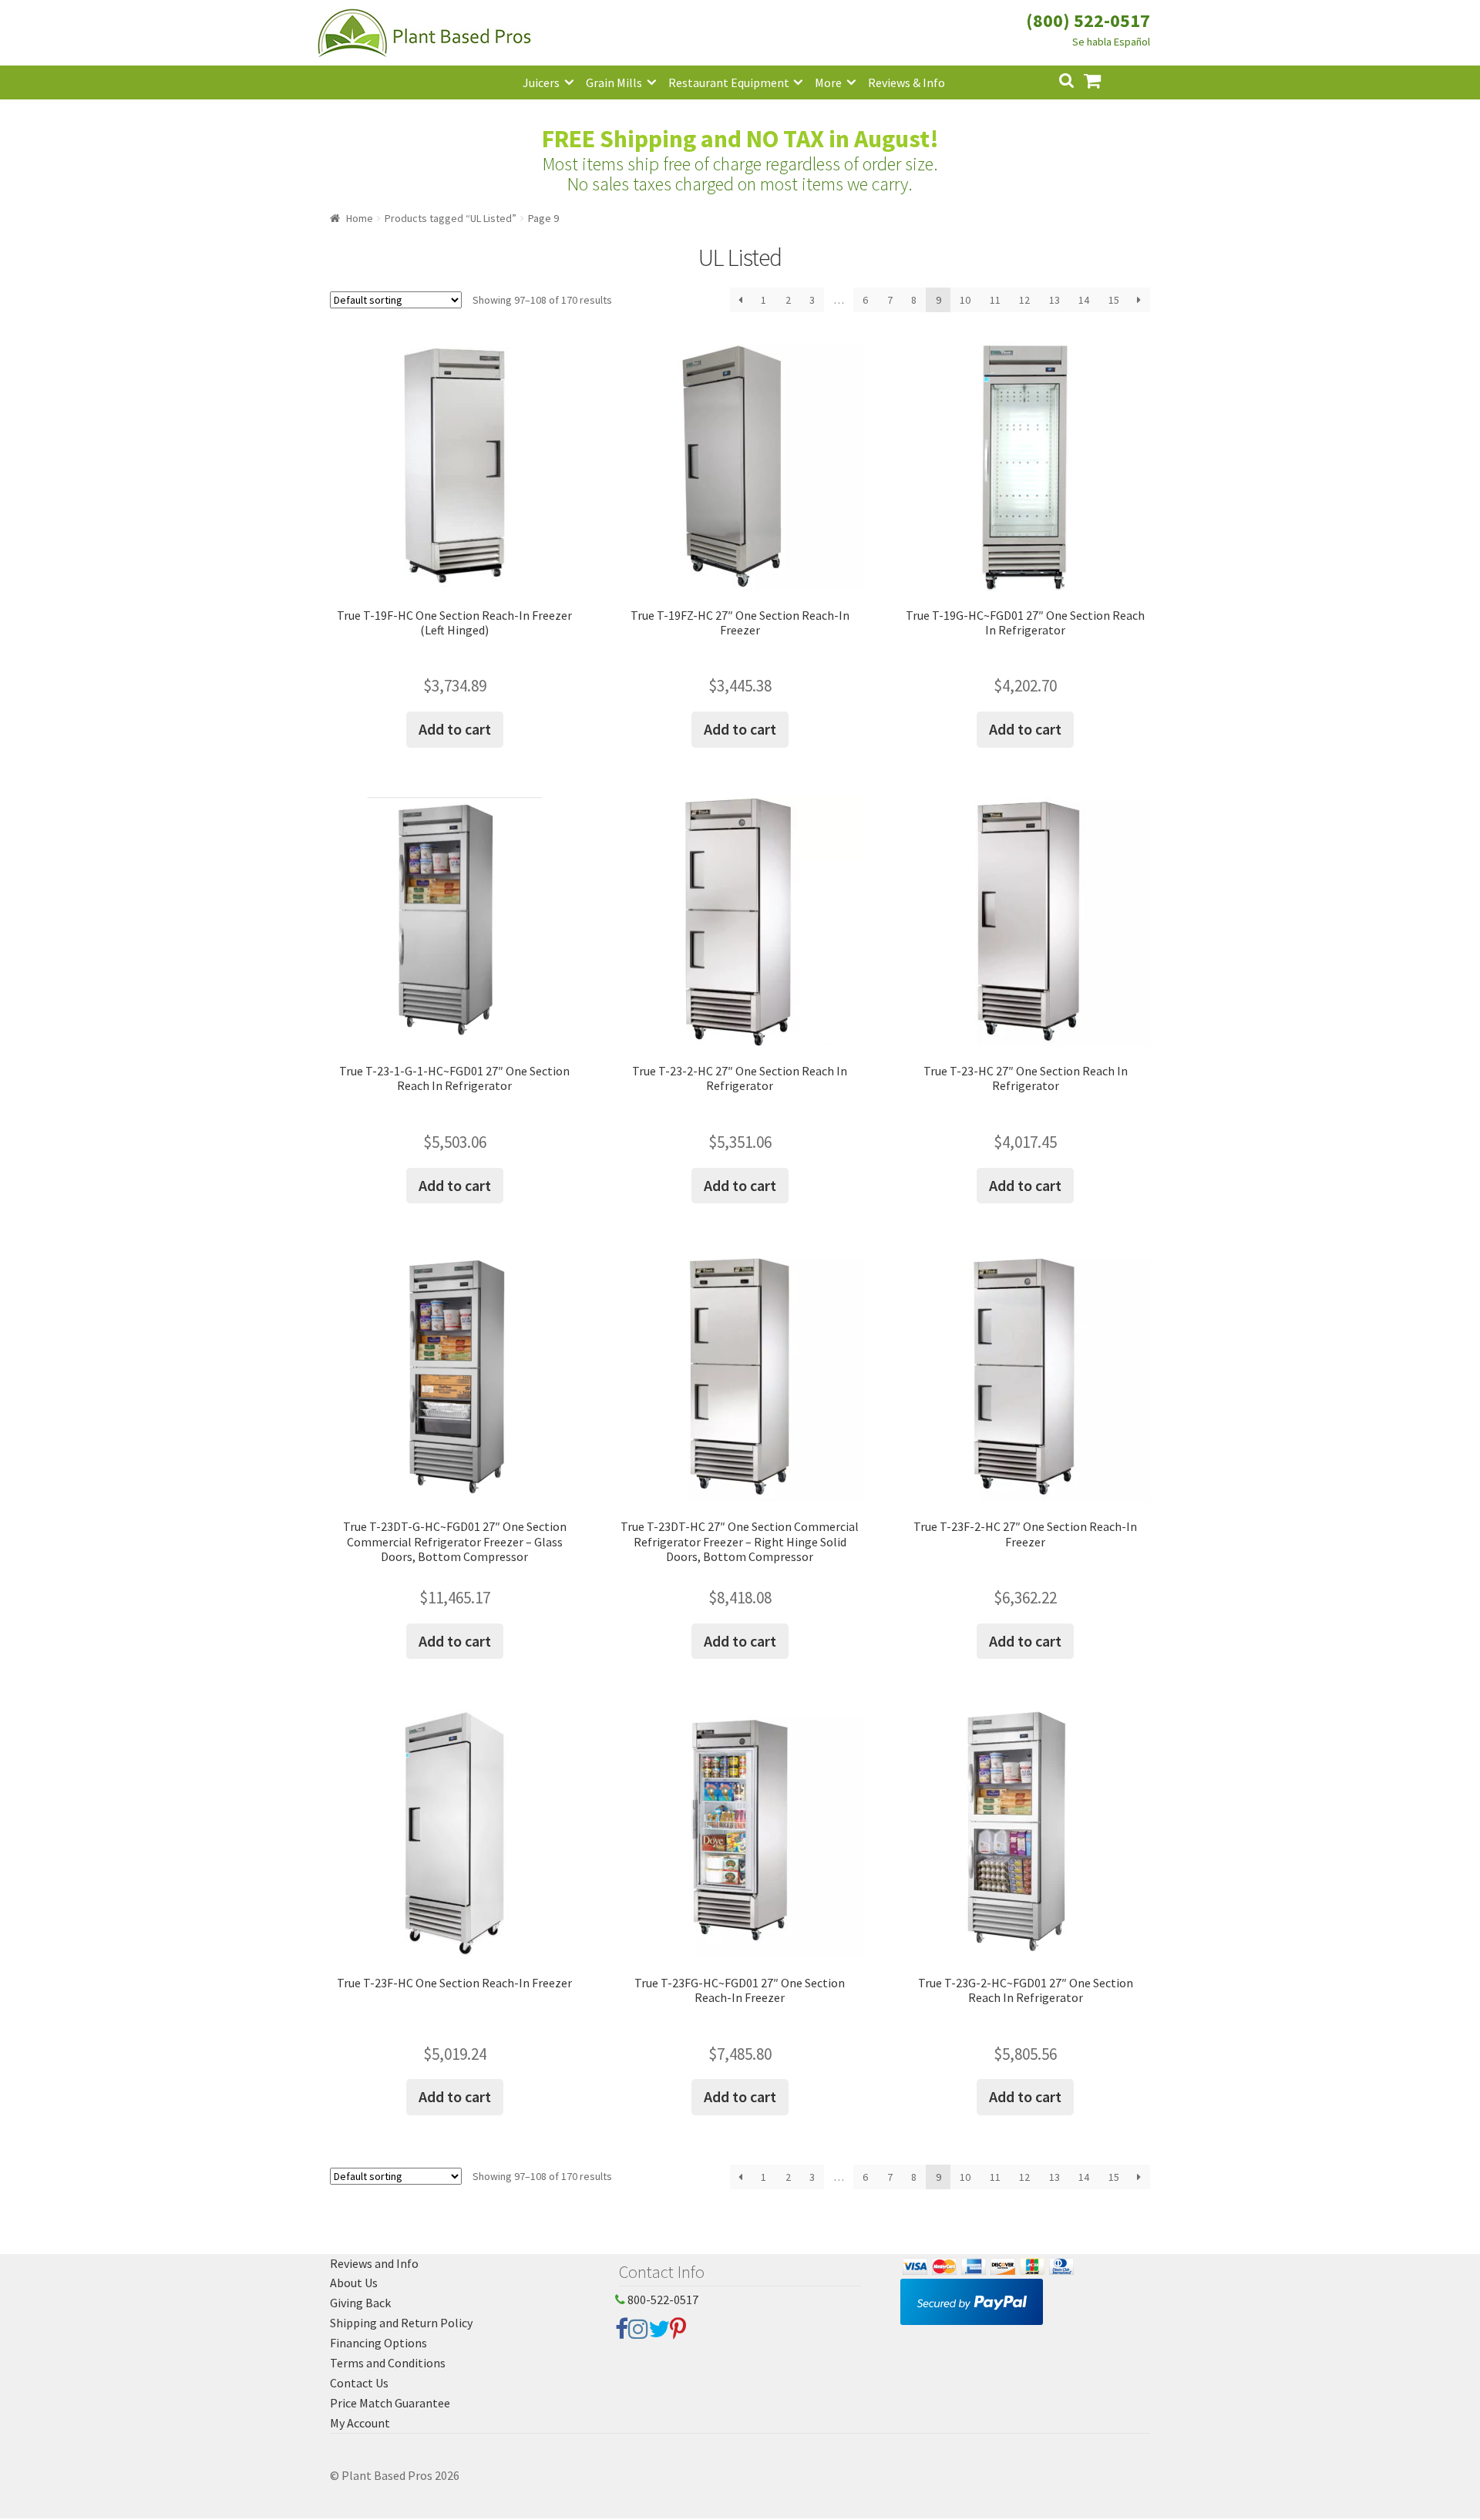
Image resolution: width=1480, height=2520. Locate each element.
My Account (360, 2423)
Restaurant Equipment (729, 82)
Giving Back (360, 2303)
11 (995, 300)
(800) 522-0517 (1088, 20)
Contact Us (359, 2383)
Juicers (541, 82)
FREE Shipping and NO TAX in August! (740, 139)
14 (1084, 300)
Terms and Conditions (388, 2363)
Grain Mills (614, 82)
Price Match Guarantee (390, 2403)
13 (1054, 300)
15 (1114, 300)
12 (1024, 300)
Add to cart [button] (455, 729)
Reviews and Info (374, 2263)
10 (965, 300)
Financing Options (378, 2343)
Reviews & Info (906, 82)
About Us (354, 2283)
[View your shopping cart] (1105, 79)
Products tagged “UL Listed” (451, 218)
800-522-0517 (662, 2300)
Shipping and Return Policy (401, 2323)
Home (360, 218)
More (828, 82)
